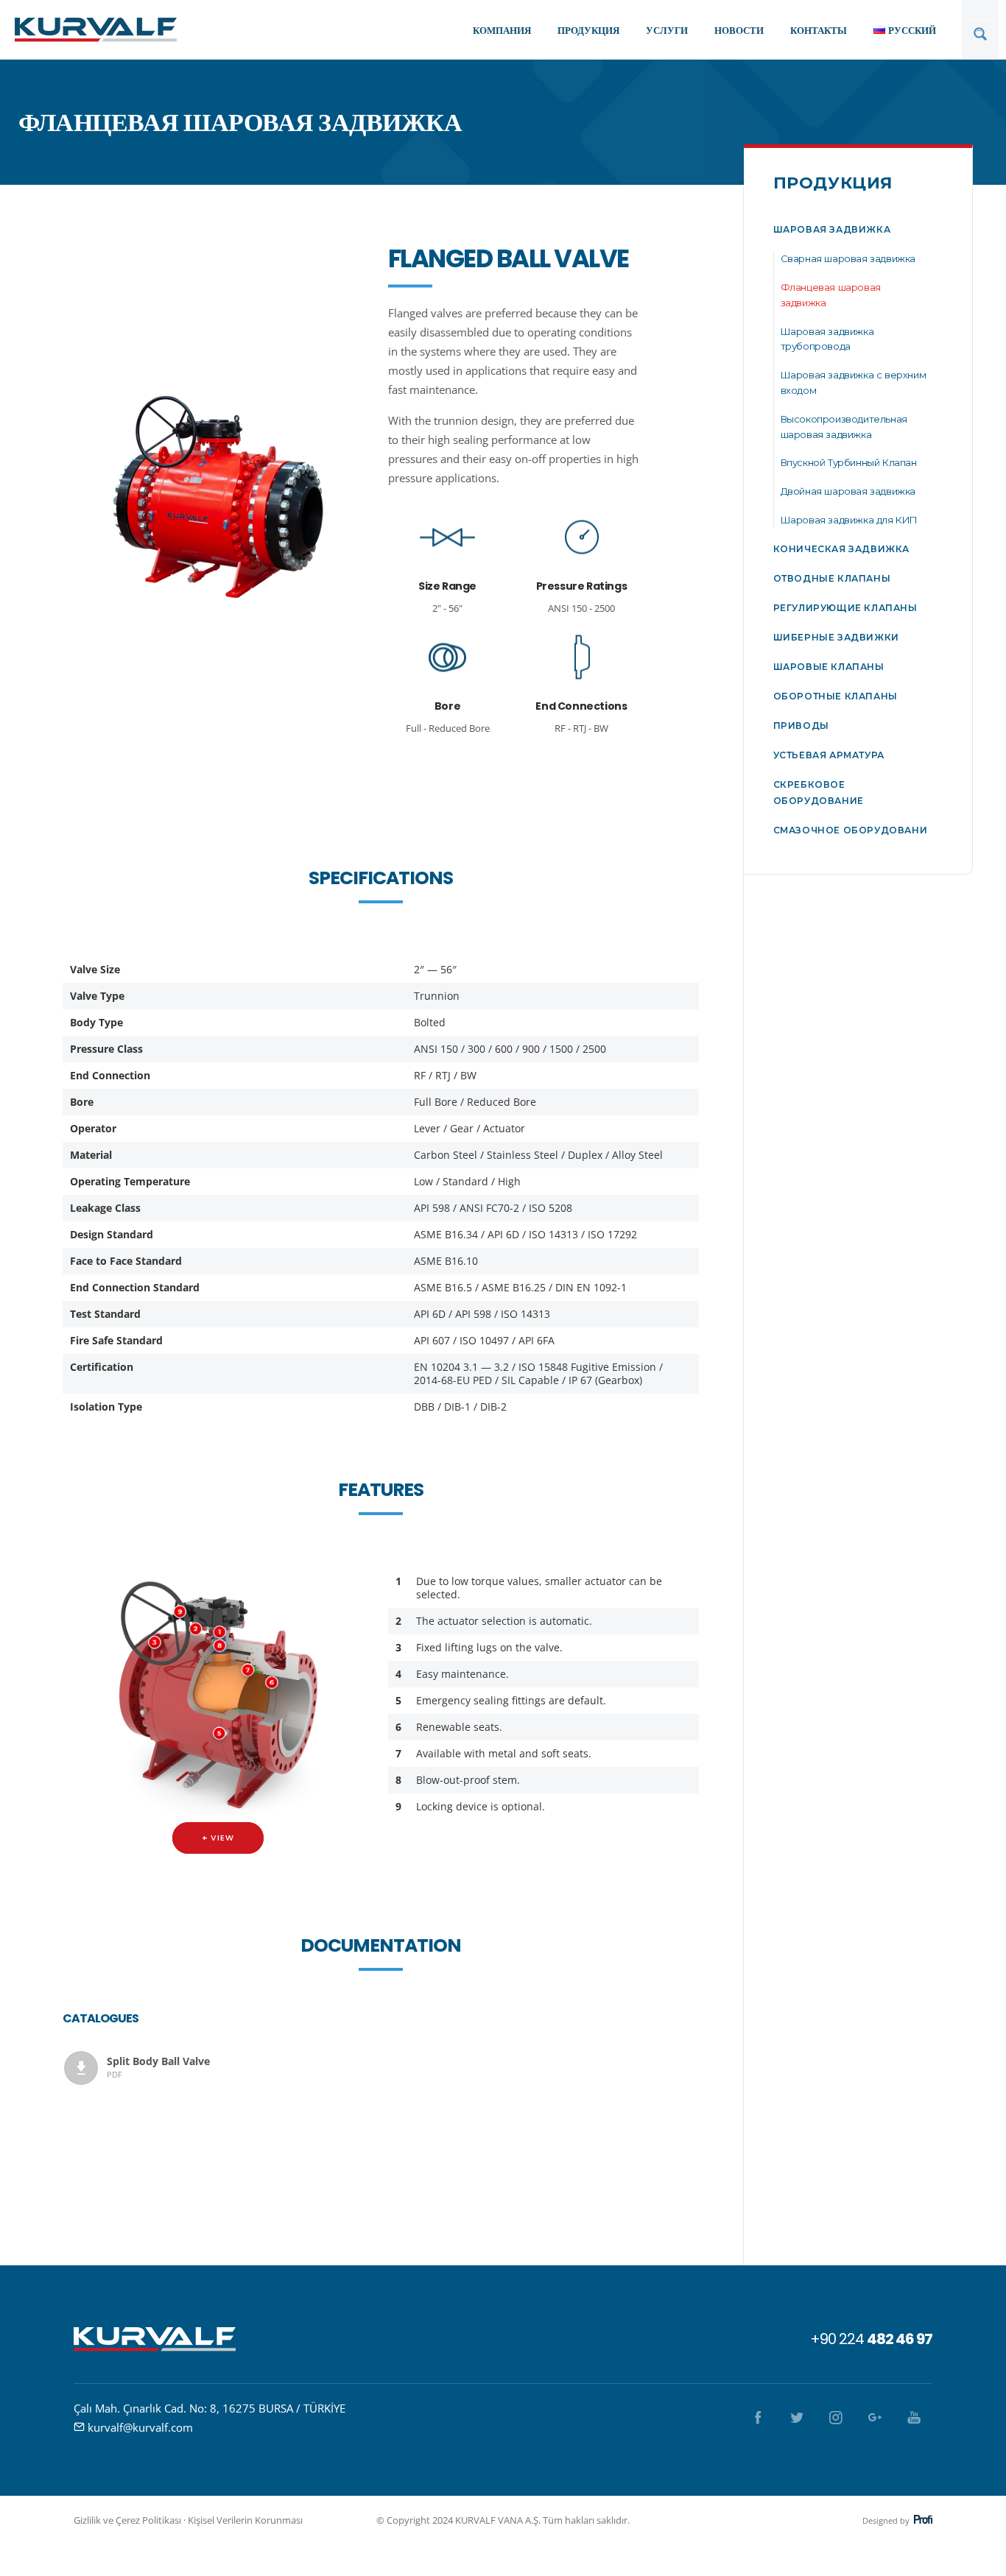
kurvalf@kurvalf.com (140, 2427)
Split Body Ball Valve (158, 2067)
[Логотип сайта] (96, 29)
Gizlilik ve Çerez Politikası (127, 2520)
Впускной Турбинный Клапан (849, 462)
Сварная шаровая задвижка (848, 258)
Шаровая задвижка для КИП (849, 520)
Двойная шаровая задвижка (848, 491)
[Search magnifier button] (980, 34)
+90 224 (871, 2339)
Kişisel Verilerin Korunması (245, 2520)
